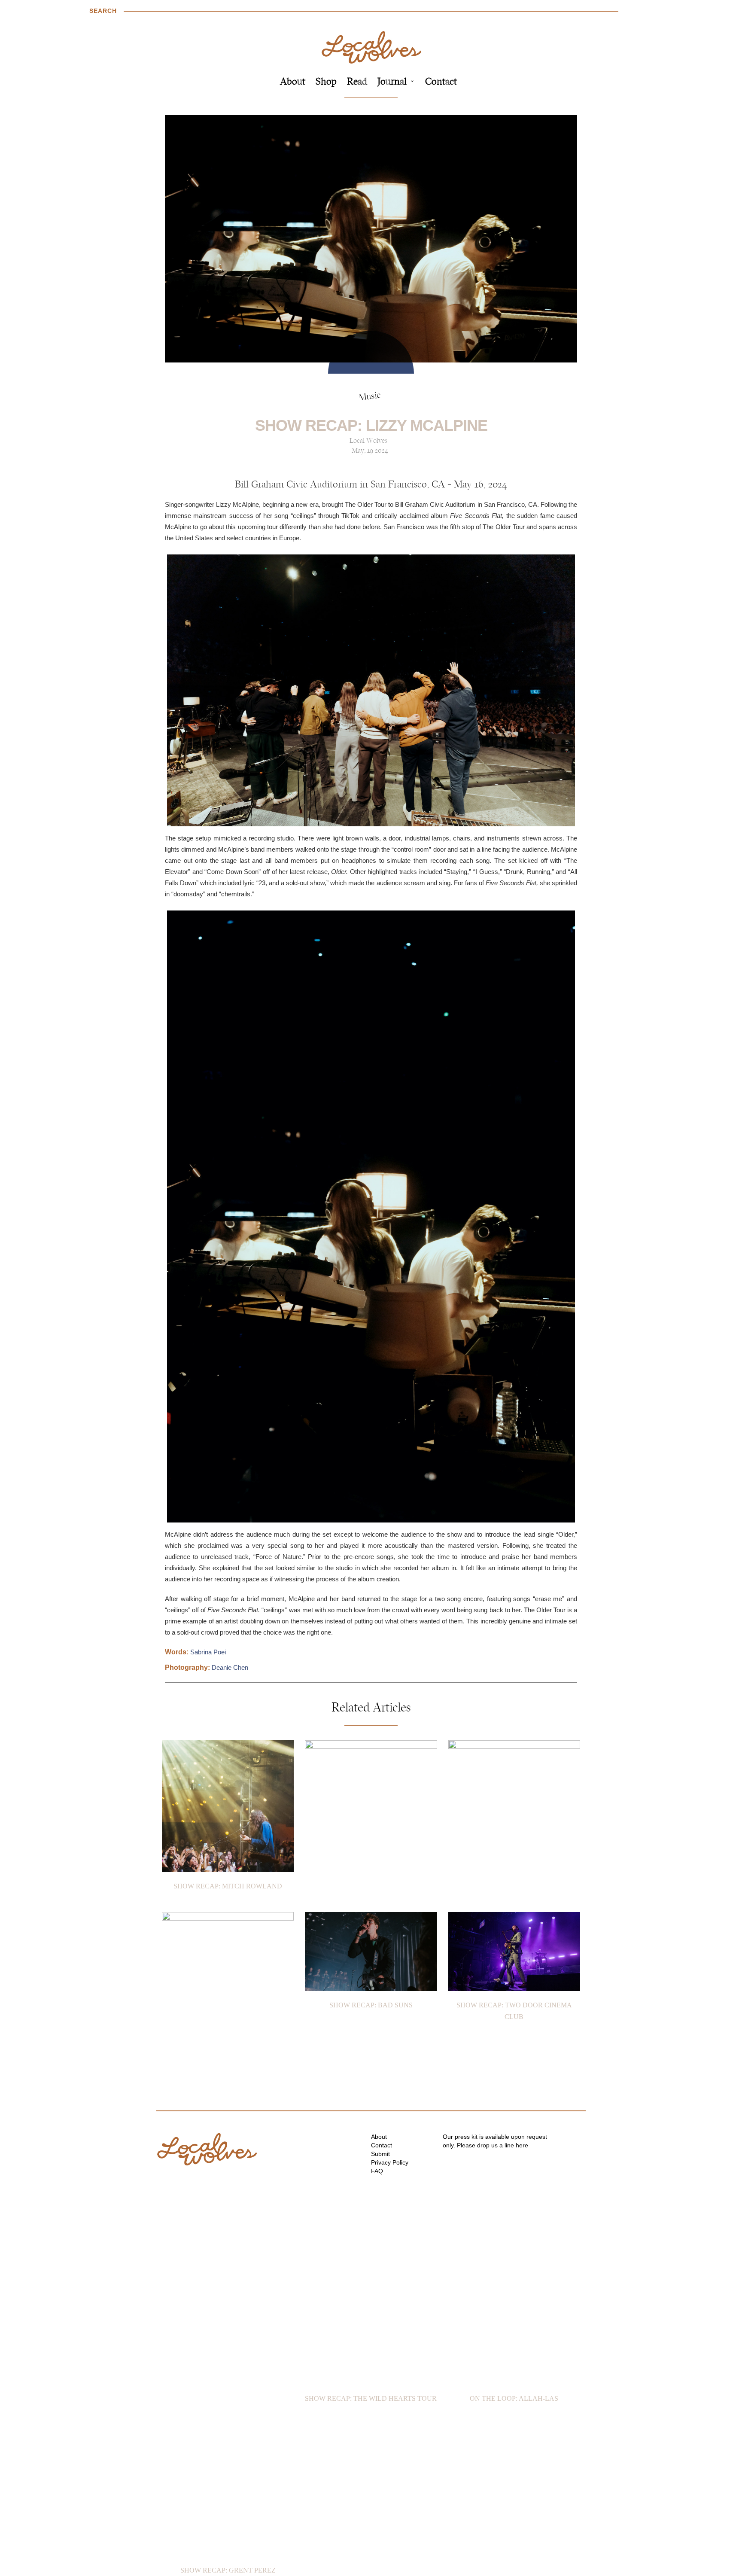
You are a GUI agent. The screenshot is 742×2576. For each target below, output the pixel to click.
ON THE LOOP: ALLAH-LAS (514, 2398)
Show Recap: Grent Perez (228, 2570)
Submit (380, 2154)
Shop (326, 82)
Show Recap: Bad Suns (371, 2005)
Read (357, 82)
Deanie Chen (230, 1667)
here (522, 2145)
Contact (441, 82)
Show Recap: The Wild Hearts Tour (371, 2398)
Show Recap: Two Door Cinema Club (514, 2011)
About (293, 82)
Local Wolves (368, 441)
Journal (392, 82)
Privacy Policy (390, 2162)
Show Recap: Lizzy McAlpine (371, 425)
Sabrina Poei (208, 1652)
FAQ (377, 2171)
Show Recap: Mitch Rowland (228, 1886)
